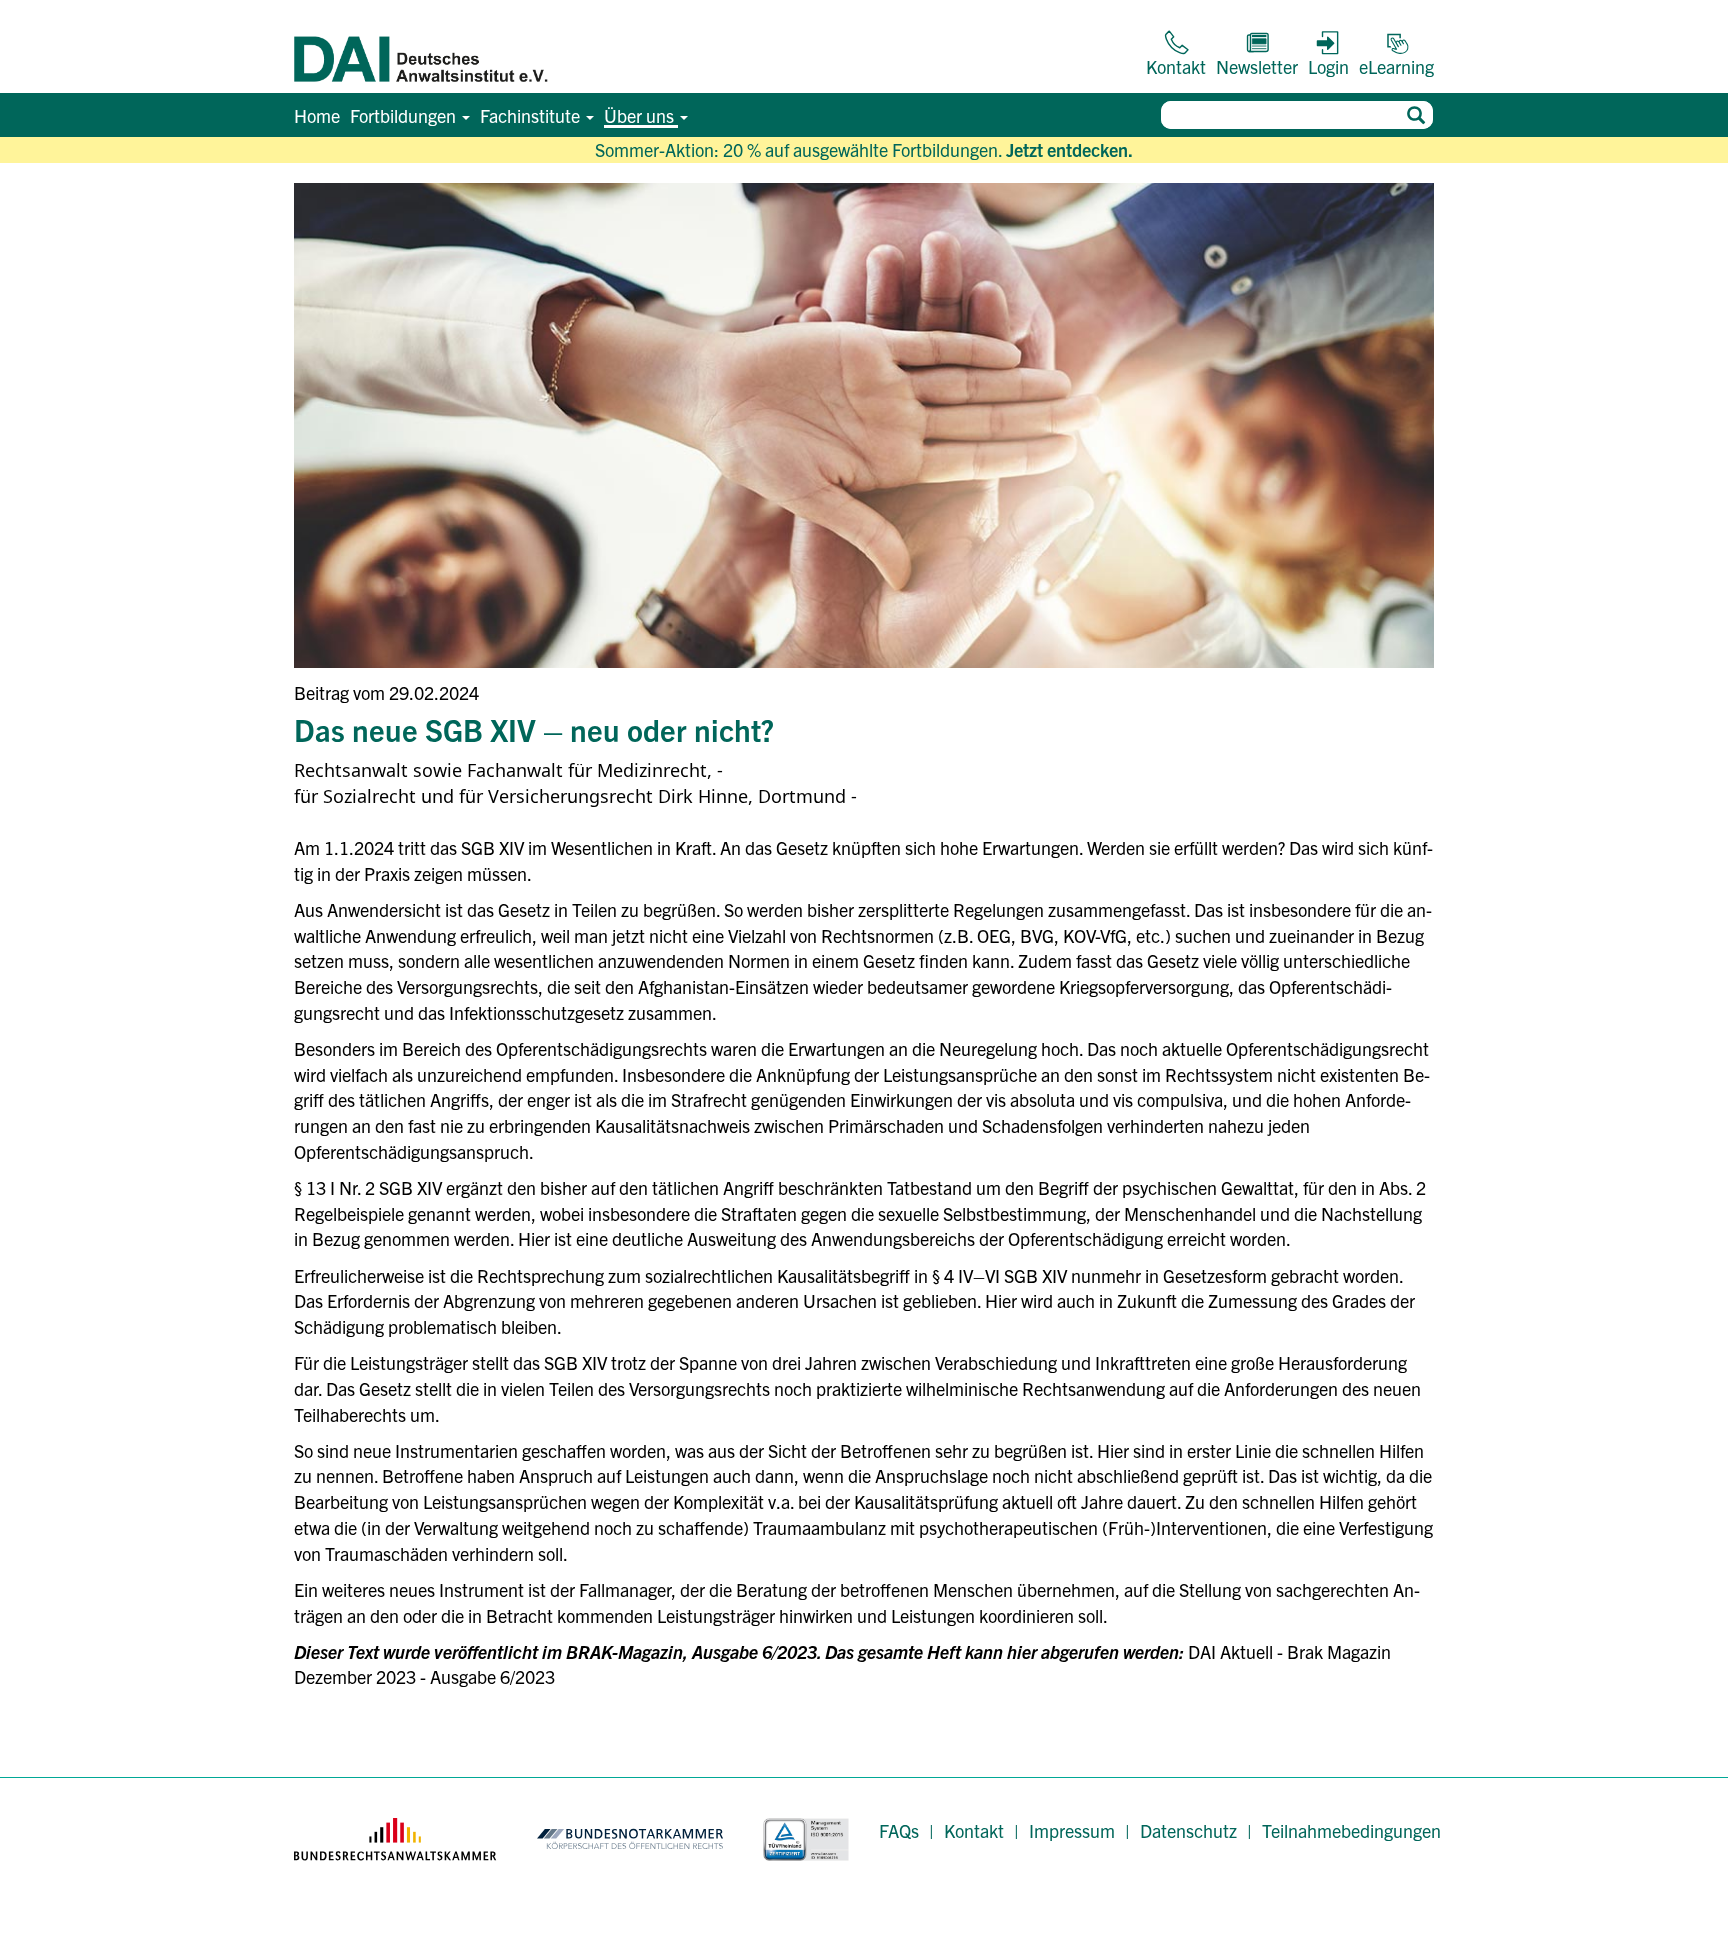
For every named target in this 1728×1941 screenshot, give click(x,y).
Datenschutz (1188, 1830)
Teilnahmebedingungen (1351, 1830)
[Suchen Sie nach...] (1415, 115)
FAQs (899, 1830)
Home (317, 115)
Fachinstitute (532, 115)
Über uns (641, 115)
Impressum (1072, 1830)
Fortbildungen (405, 115)
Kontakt (974, 1830)
